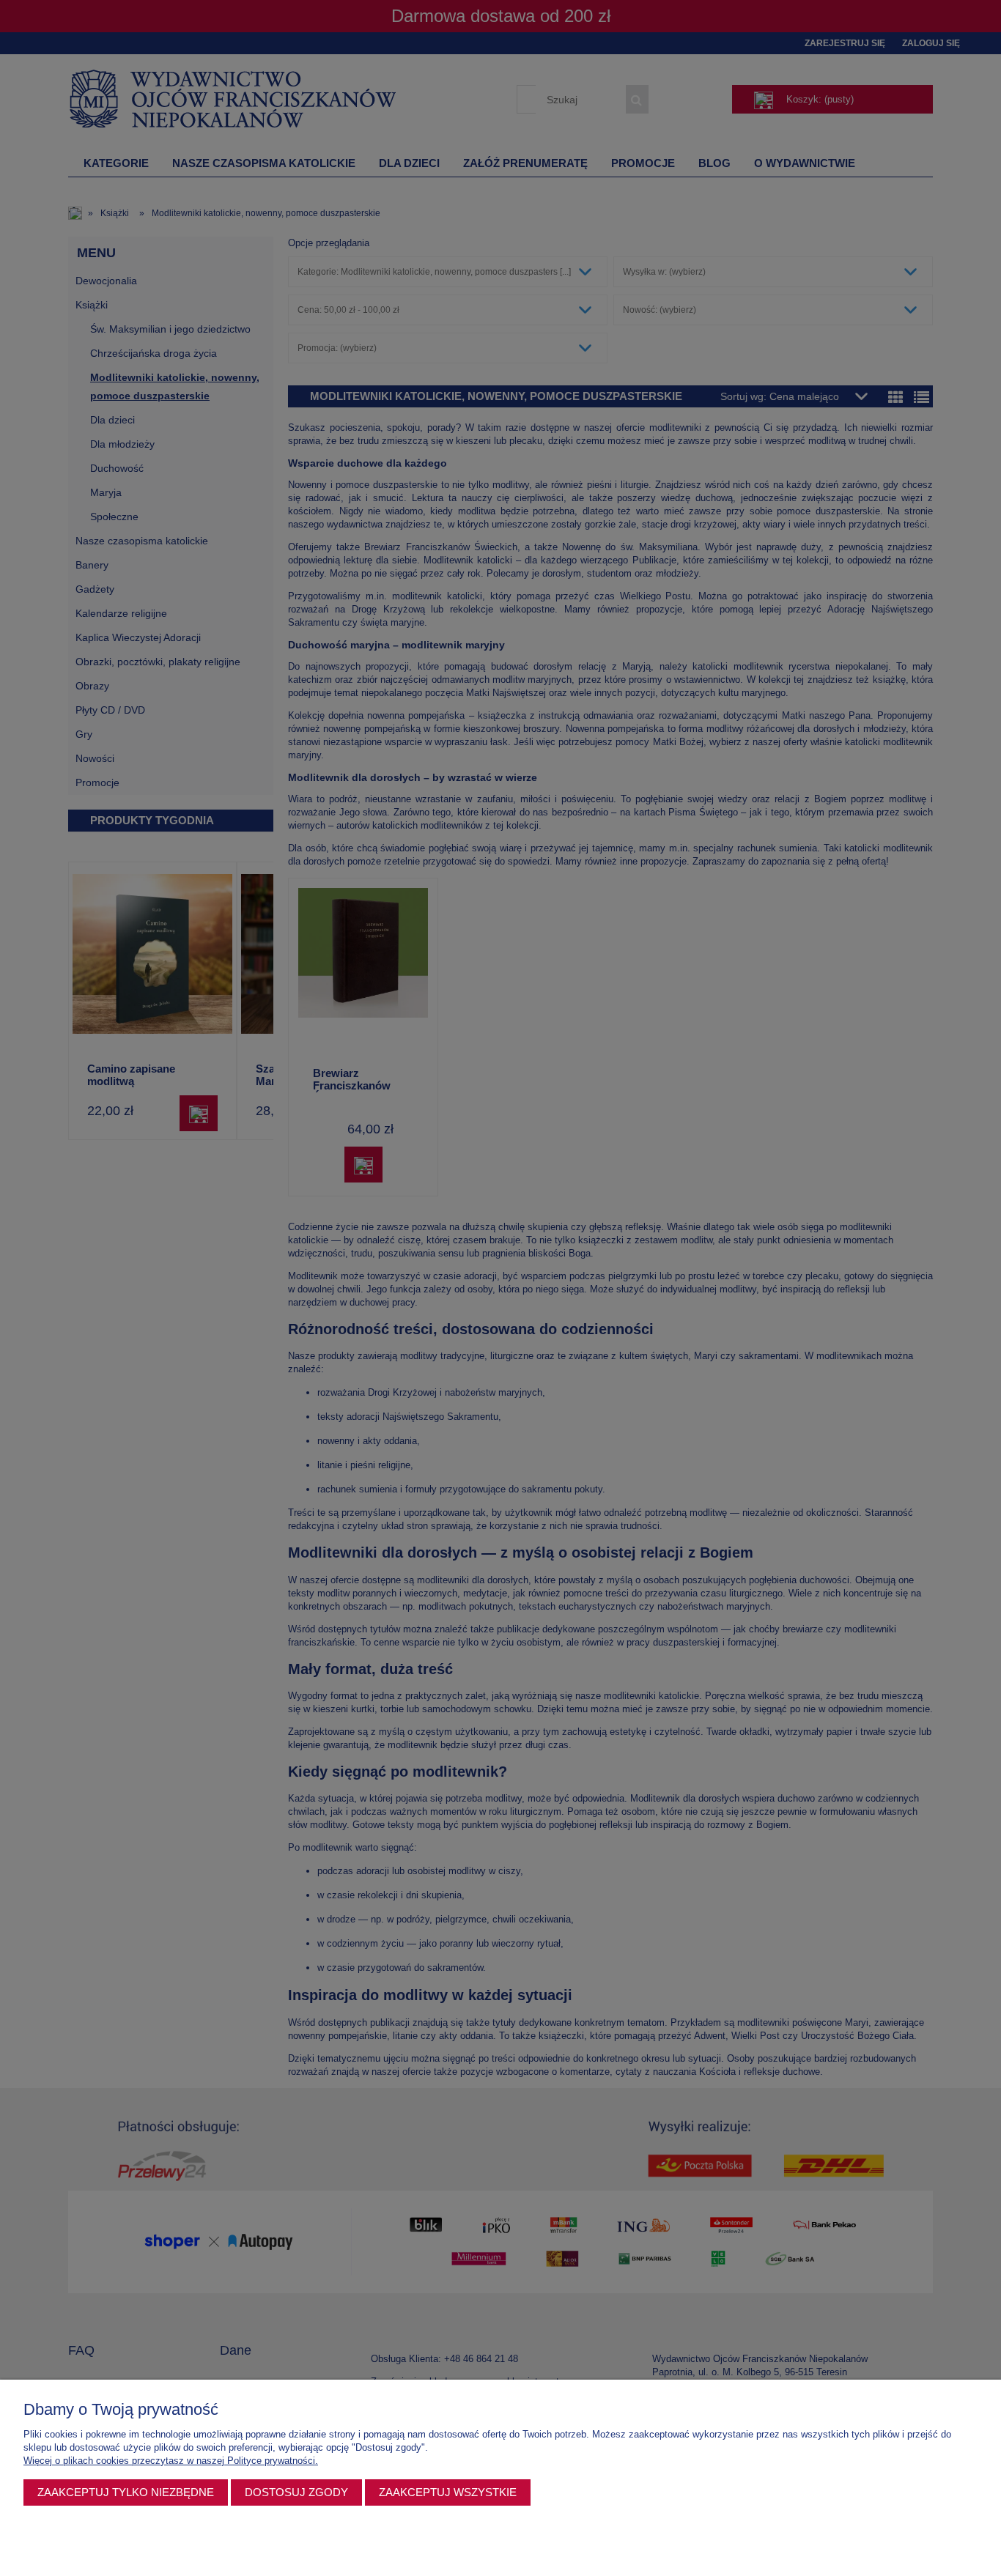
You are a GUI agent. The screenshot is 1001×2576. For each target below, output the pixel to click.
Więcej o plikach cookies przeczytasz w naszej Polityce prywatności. (171, 2461)
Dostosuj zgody (296, 2492)
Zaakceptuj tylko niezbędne (126, 2492)
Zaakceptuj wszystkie (448, 2492)
